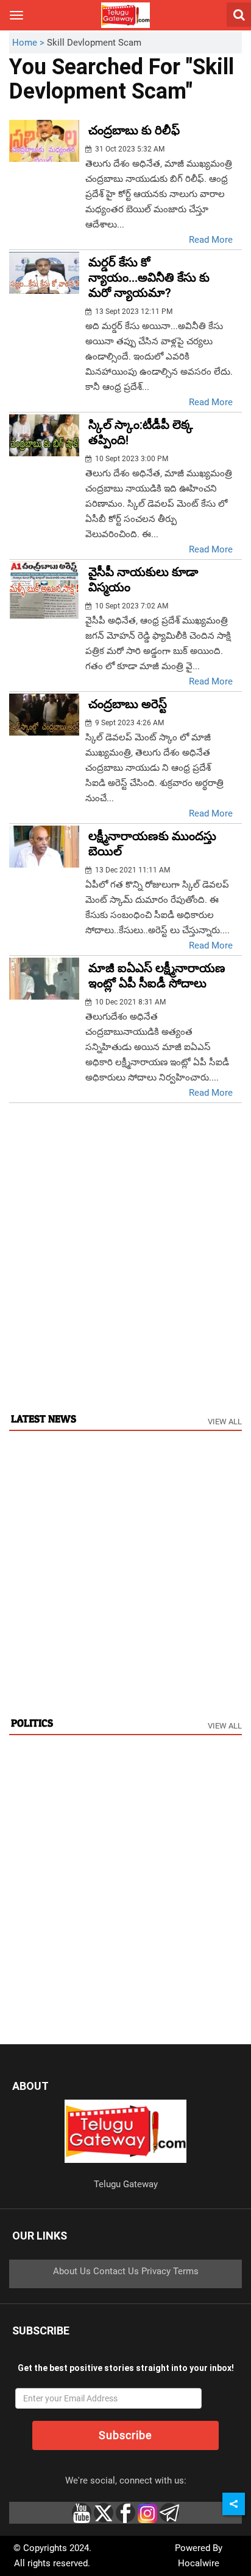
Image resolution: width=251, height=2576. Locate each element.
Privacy (156, 2271)
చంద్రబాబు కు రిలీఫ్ (134, 130)
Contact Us (116, 2271)
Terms (186, 2271)
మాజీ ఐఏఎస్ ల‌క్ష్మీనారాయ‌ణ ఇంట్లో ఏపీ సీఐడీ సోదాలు (157, 976)
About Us (72, 2271)
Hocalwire (199, 2563)
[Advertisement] (125, 1270)
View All (225, 1422)
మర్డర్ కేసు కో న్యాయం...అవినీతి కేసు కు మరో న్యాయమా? (149, 277)
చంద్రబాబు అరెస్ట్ (128, 704)
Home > (30, 43)
